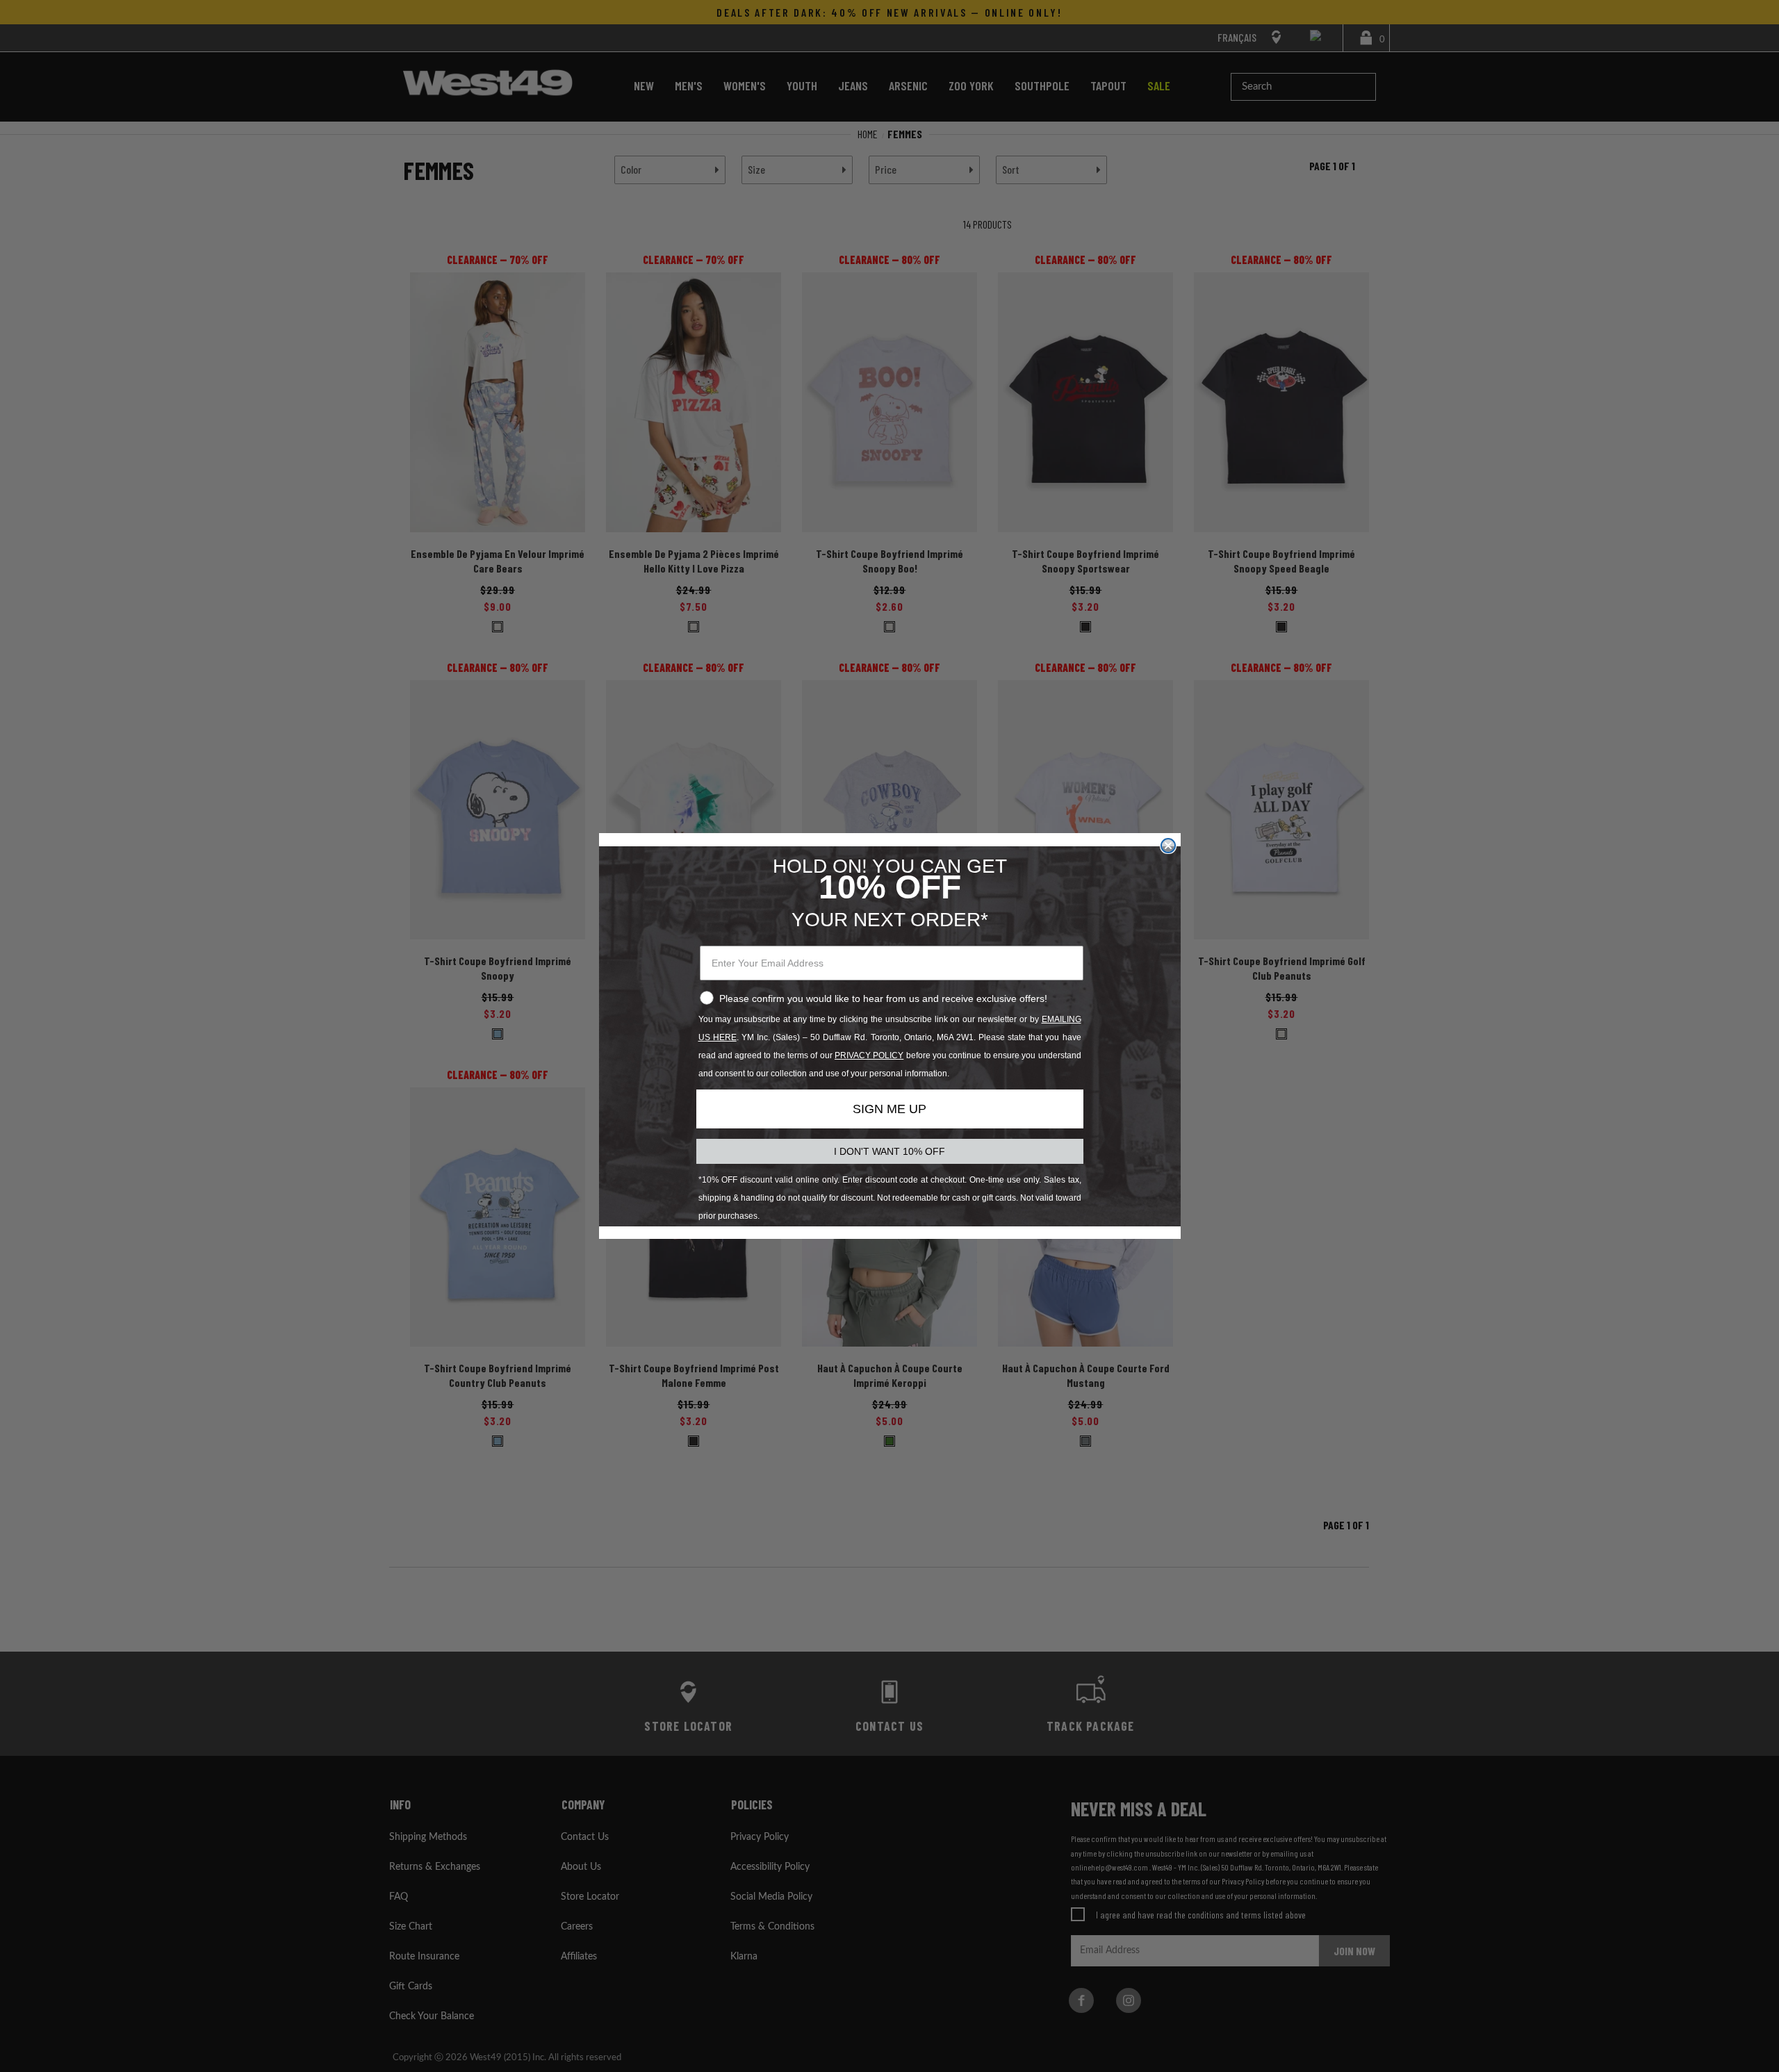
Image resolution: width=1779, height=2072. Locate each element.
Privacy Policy (869, 1055)
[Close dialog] (1168, 846)
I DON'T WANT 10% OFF (889, 1151)
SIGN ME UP (889, 1109)
